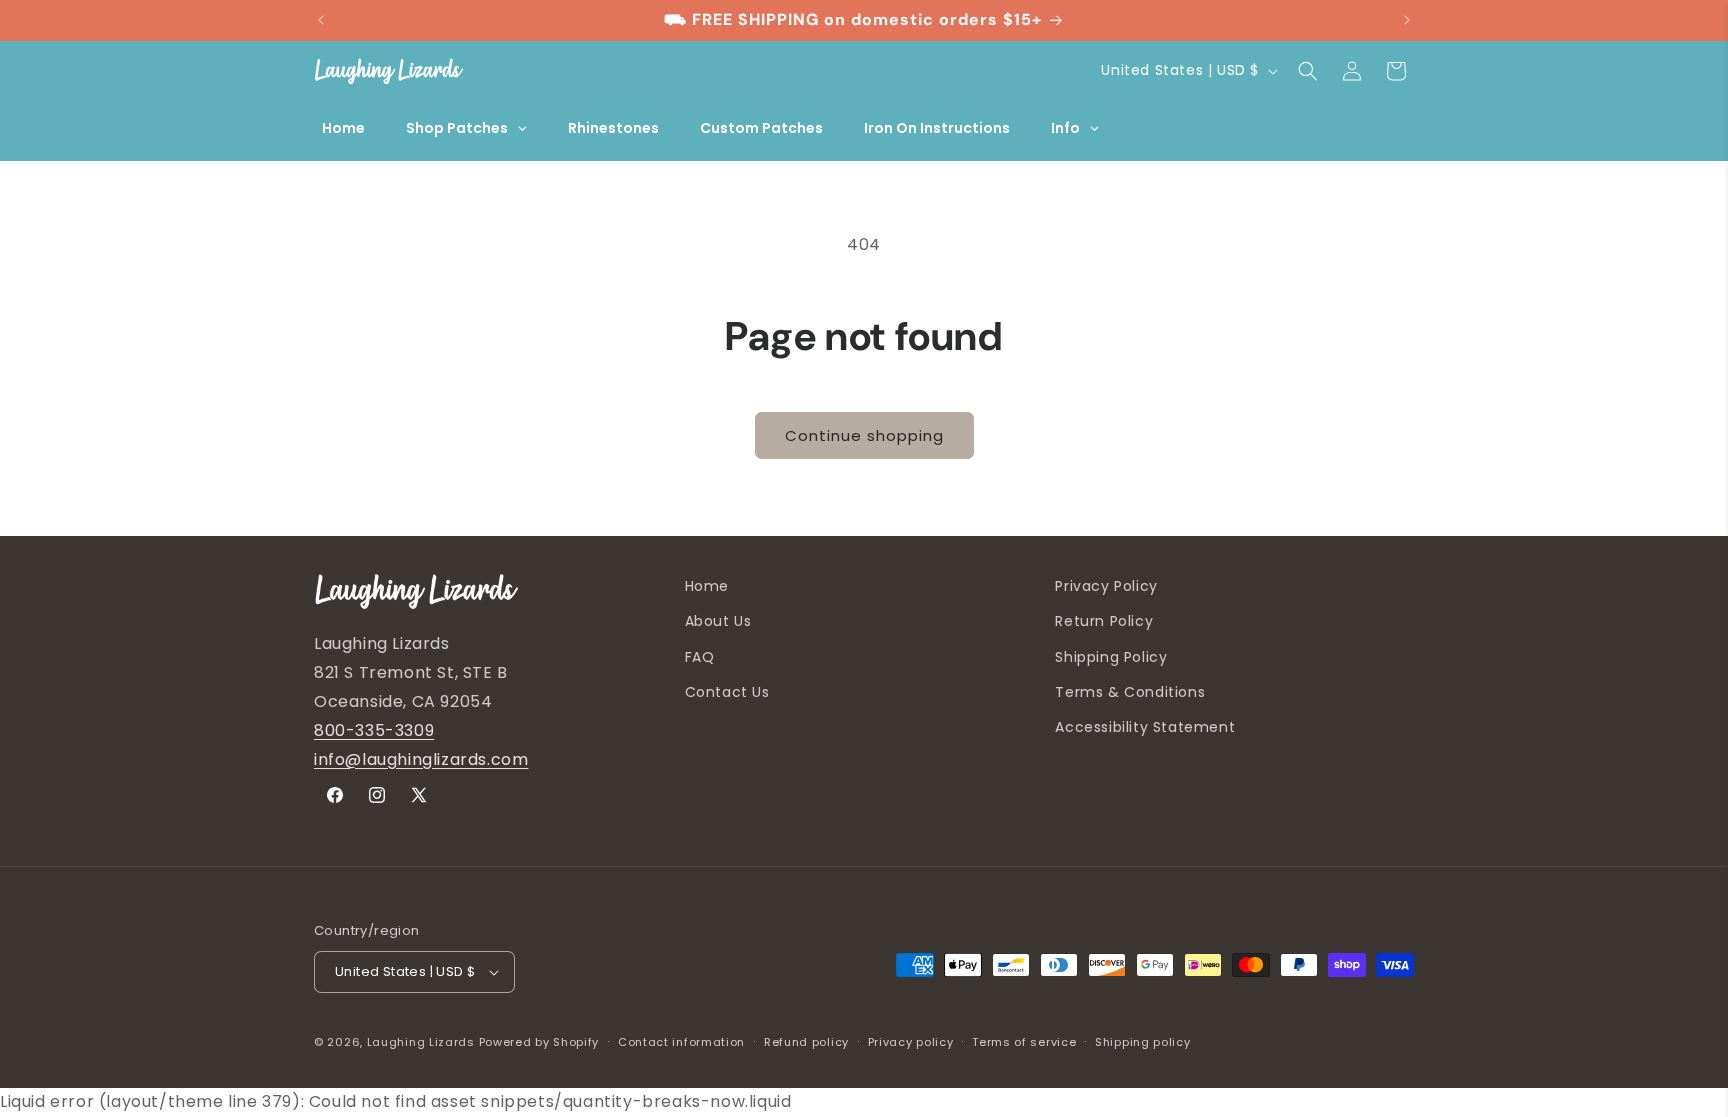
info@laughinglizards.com (421, 759)
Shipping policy (1143, 1042)
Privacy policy (911, 1042)
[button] (1308, 71)
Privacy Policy (1106, 586)
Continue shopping (864, 435)
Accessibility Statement (1145, 727)
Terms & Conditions (1130, 692)
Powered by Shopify (539, 1042)
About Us (718, 621)
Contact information (681, 1042)
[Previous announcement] (321, 20)
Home (707, 586)
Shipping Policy (1111, 657)
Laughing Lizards (421, 1042)
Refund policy (806, 1042)
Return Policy (1104, 621)
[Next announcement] (1407, 20)
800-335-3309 (374, 730)
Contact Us (727, 692)
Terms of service (1024, 1042)
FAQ (700, 657)
